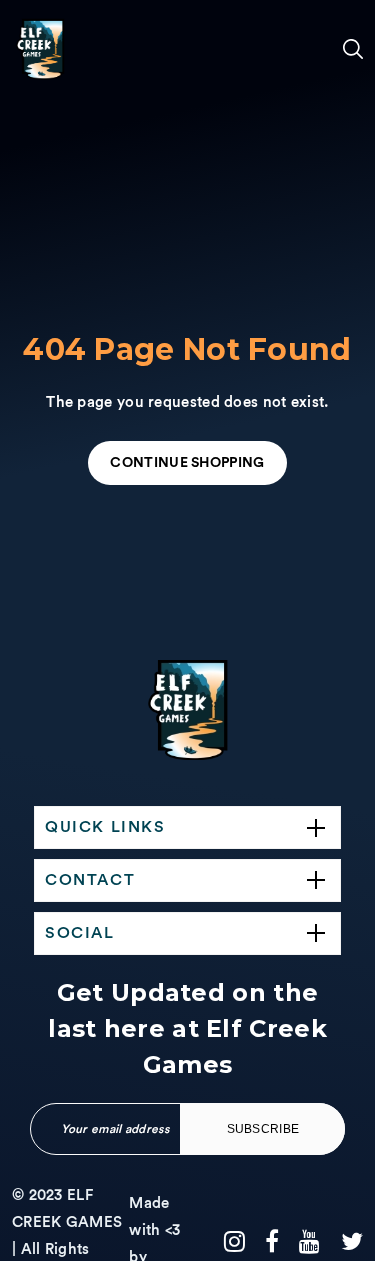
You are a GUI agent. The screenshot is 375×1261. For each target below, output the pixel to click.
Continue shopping (187, 463)
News (32, 944)
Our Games (37, 363)
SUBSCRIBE (263, 1129)
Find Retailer (45, 865)
